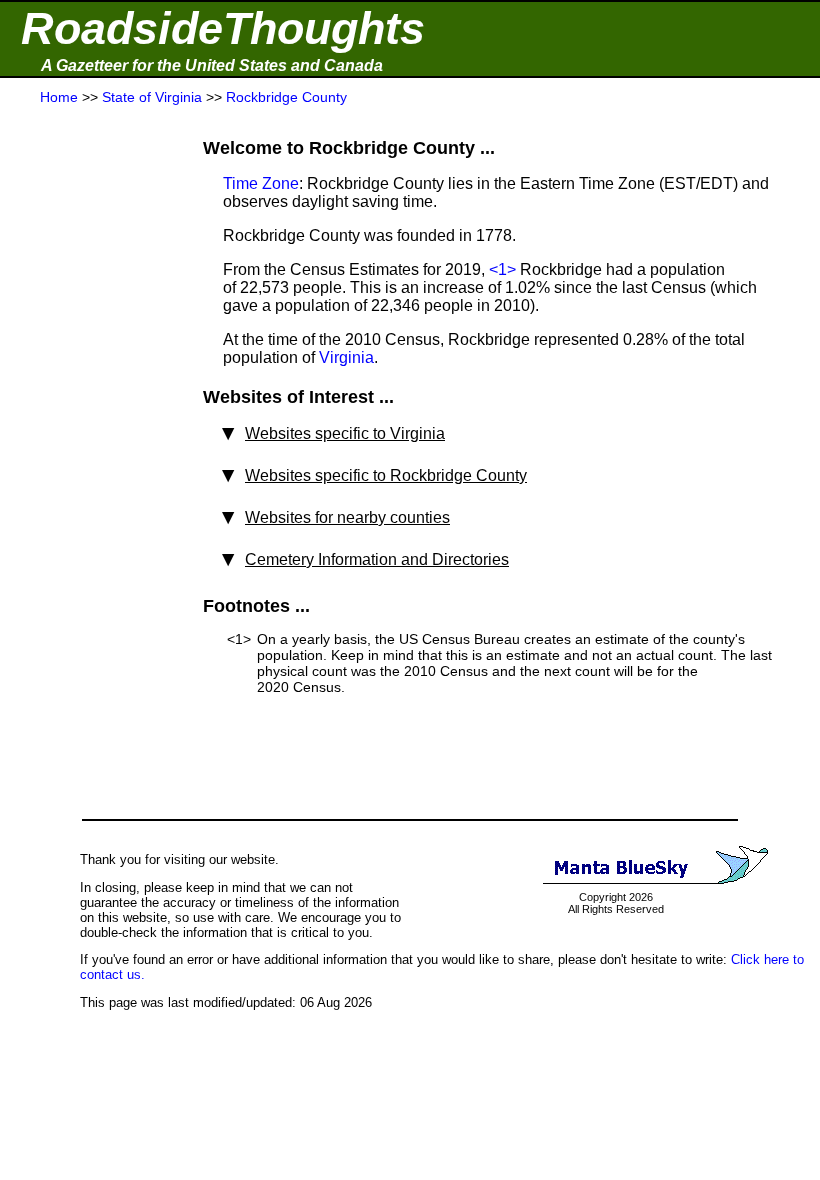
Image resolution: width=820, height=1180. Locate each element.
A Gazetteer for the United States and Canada (212, 65)
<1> (502, 269)
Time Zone (261, 183)
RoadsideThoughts (223, 28)
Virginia (346, 357)
